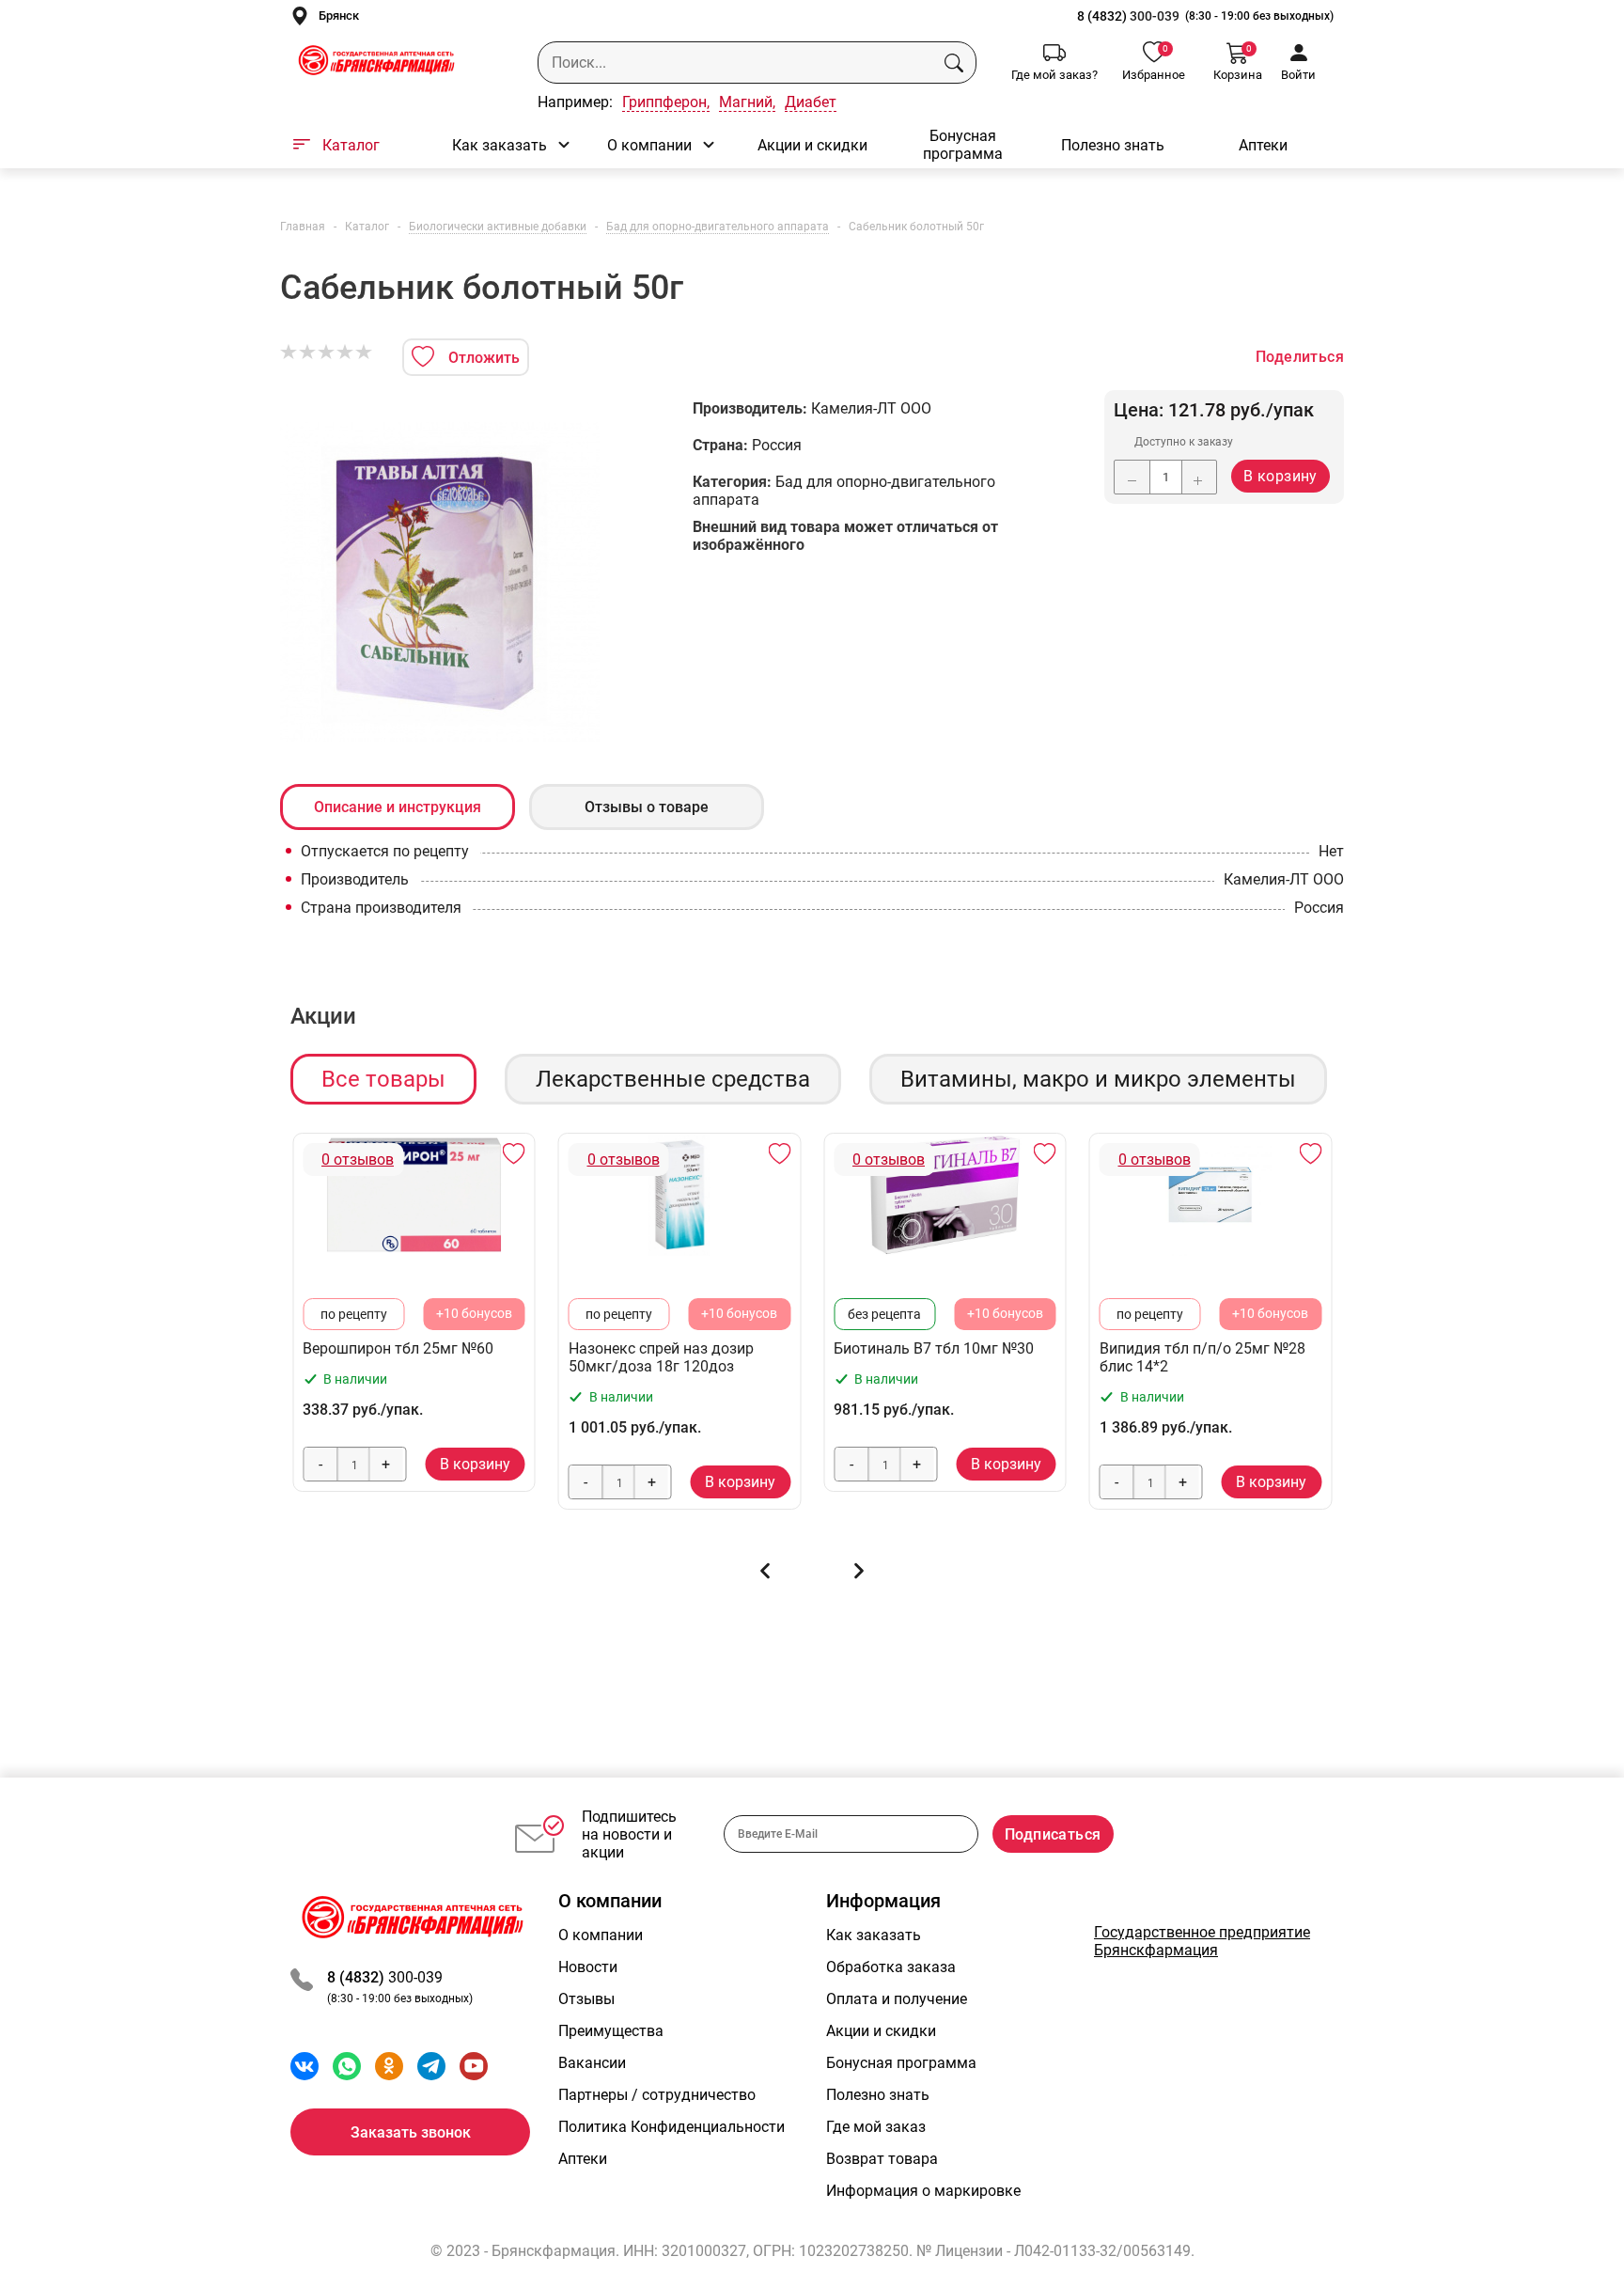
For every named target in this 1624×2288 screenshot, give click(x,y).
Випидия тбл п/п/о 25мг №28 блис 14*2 (1202, 1357)
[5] (365, 353)
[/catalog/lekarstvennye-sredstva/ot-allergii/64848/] (680, 1195)
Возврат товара (882, 2159)
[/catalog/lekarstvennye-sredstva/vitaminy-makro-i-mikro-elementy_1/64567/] (945, 1195)
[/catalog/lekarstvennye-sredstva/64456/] (1211, 1195)
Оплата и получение (897, 1999)
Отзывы (586, 1999)
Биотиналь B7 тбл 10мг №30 (934, 1348)
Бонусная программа (963, 145)
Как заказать (500, 145)
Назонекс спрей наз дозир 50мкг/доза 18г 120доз (661, 1357)
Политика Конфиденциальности (671, 2127)
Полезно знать (1113, 145)
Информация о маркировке (923, 2191)
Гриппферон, (666, 102)
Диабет (811, 102)
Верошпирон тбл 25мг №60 (398, 1348)
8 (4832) (1103, 16)
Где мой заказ (876, 2127)
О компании (649, 145)
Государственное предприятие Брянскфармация (1202, 1941)
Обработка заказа (891, 1967)
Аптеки (1263, 145)
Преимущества (611, 2031)
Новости (588, 1967)
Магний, (747, 102)
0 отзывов (358, 1160)
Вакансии (592, 2063)
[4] (346, 353)
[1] (289, 353)
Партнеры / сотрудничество (657, 2095)
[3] (327, 353)
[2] (308, 353)
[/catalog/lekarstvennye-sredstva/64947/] (414, 1195)
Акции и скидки (812, 145)
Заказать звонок (411, 2132)
